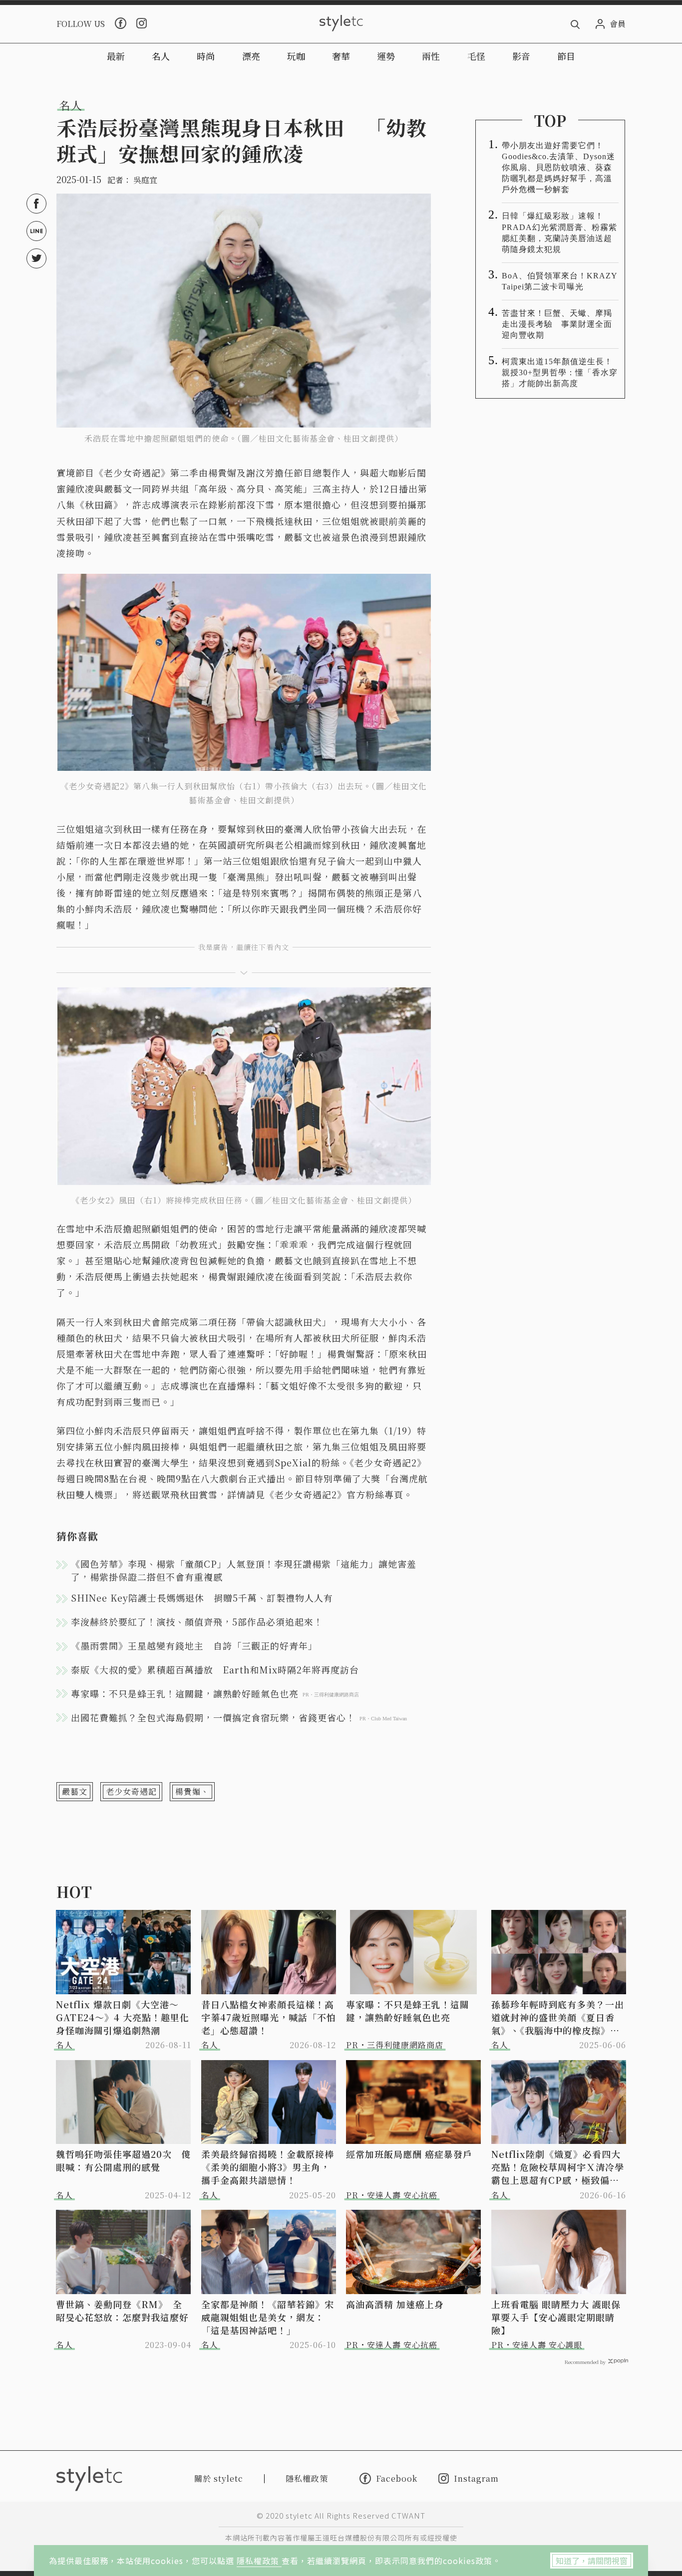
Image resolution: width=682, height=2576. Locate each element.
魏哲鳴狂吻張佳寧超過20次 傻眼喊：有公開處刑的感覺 (123, 2160)
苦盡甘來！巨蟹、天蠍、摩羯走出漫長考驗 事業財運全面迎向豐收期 (557, 324)
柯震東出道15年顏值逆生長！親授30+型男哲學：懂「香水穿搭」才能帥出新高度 (560, 372)
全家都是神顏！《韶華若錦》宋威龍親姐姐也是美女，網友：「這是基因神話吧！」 (268, 2317)
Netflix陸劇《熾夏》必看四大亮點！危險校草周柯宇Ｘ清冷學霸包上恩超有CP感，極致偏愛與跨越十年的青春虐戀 (558, 2167)
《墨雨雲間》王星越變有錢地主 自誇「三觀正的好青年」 (194, 1645)
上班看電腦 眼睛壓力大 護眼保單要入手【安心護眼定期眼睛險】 (556, 2317)
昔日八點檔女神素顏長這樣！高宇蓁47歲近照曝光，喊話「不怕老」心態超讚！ (269, 2017)
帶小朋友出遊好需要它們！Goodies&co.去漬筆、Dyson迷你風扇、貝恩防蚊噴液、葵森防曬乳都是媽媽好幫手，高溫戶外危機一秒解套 (558, 167)
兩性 (431, 56)
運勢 (386, 56)
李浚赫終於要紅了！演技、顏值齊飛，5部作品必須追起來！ (197, 1622)
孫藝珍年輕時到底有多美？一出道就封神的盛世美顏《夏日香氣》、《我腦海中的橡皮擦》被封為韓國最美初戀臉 (558, 2017)
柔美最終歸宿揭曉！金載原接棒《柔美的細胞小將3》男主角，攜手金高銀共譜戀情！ (268, 2167)
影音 (521, 56)
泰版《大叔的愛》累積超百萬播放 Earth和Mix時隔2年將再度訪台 (215, 1669)
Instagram (476, 2478)
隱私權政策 (259, 2561)
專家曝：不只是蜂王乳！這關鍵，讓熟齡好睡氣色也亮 (408, 2011)
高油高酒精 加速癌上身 (395, 2304)
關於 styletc (219, 2478)
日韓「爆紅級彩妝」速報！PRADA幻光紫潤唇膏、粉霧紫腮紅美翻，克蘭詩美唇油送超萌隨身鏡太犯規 (559, 232)
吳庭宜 (145, 180)
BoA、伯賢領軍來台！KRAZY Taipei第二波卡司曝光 (559, 281)
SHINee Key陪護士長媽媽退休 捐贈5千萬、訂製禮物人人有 (202, 1598)
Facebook (397, 2478)
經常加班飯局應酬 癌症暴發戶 (409, 2154)
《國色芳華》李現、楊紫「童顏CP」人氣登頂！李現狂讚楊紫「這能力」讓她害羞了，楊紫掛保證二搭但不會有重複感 (244, 1570)
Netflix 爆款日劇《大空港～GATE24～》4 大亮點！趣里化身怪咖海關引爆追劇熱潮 (123, 2017)
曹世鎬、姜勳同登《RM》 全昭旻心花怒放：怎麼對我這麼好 (122, 2311)
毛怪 (476, 56)
